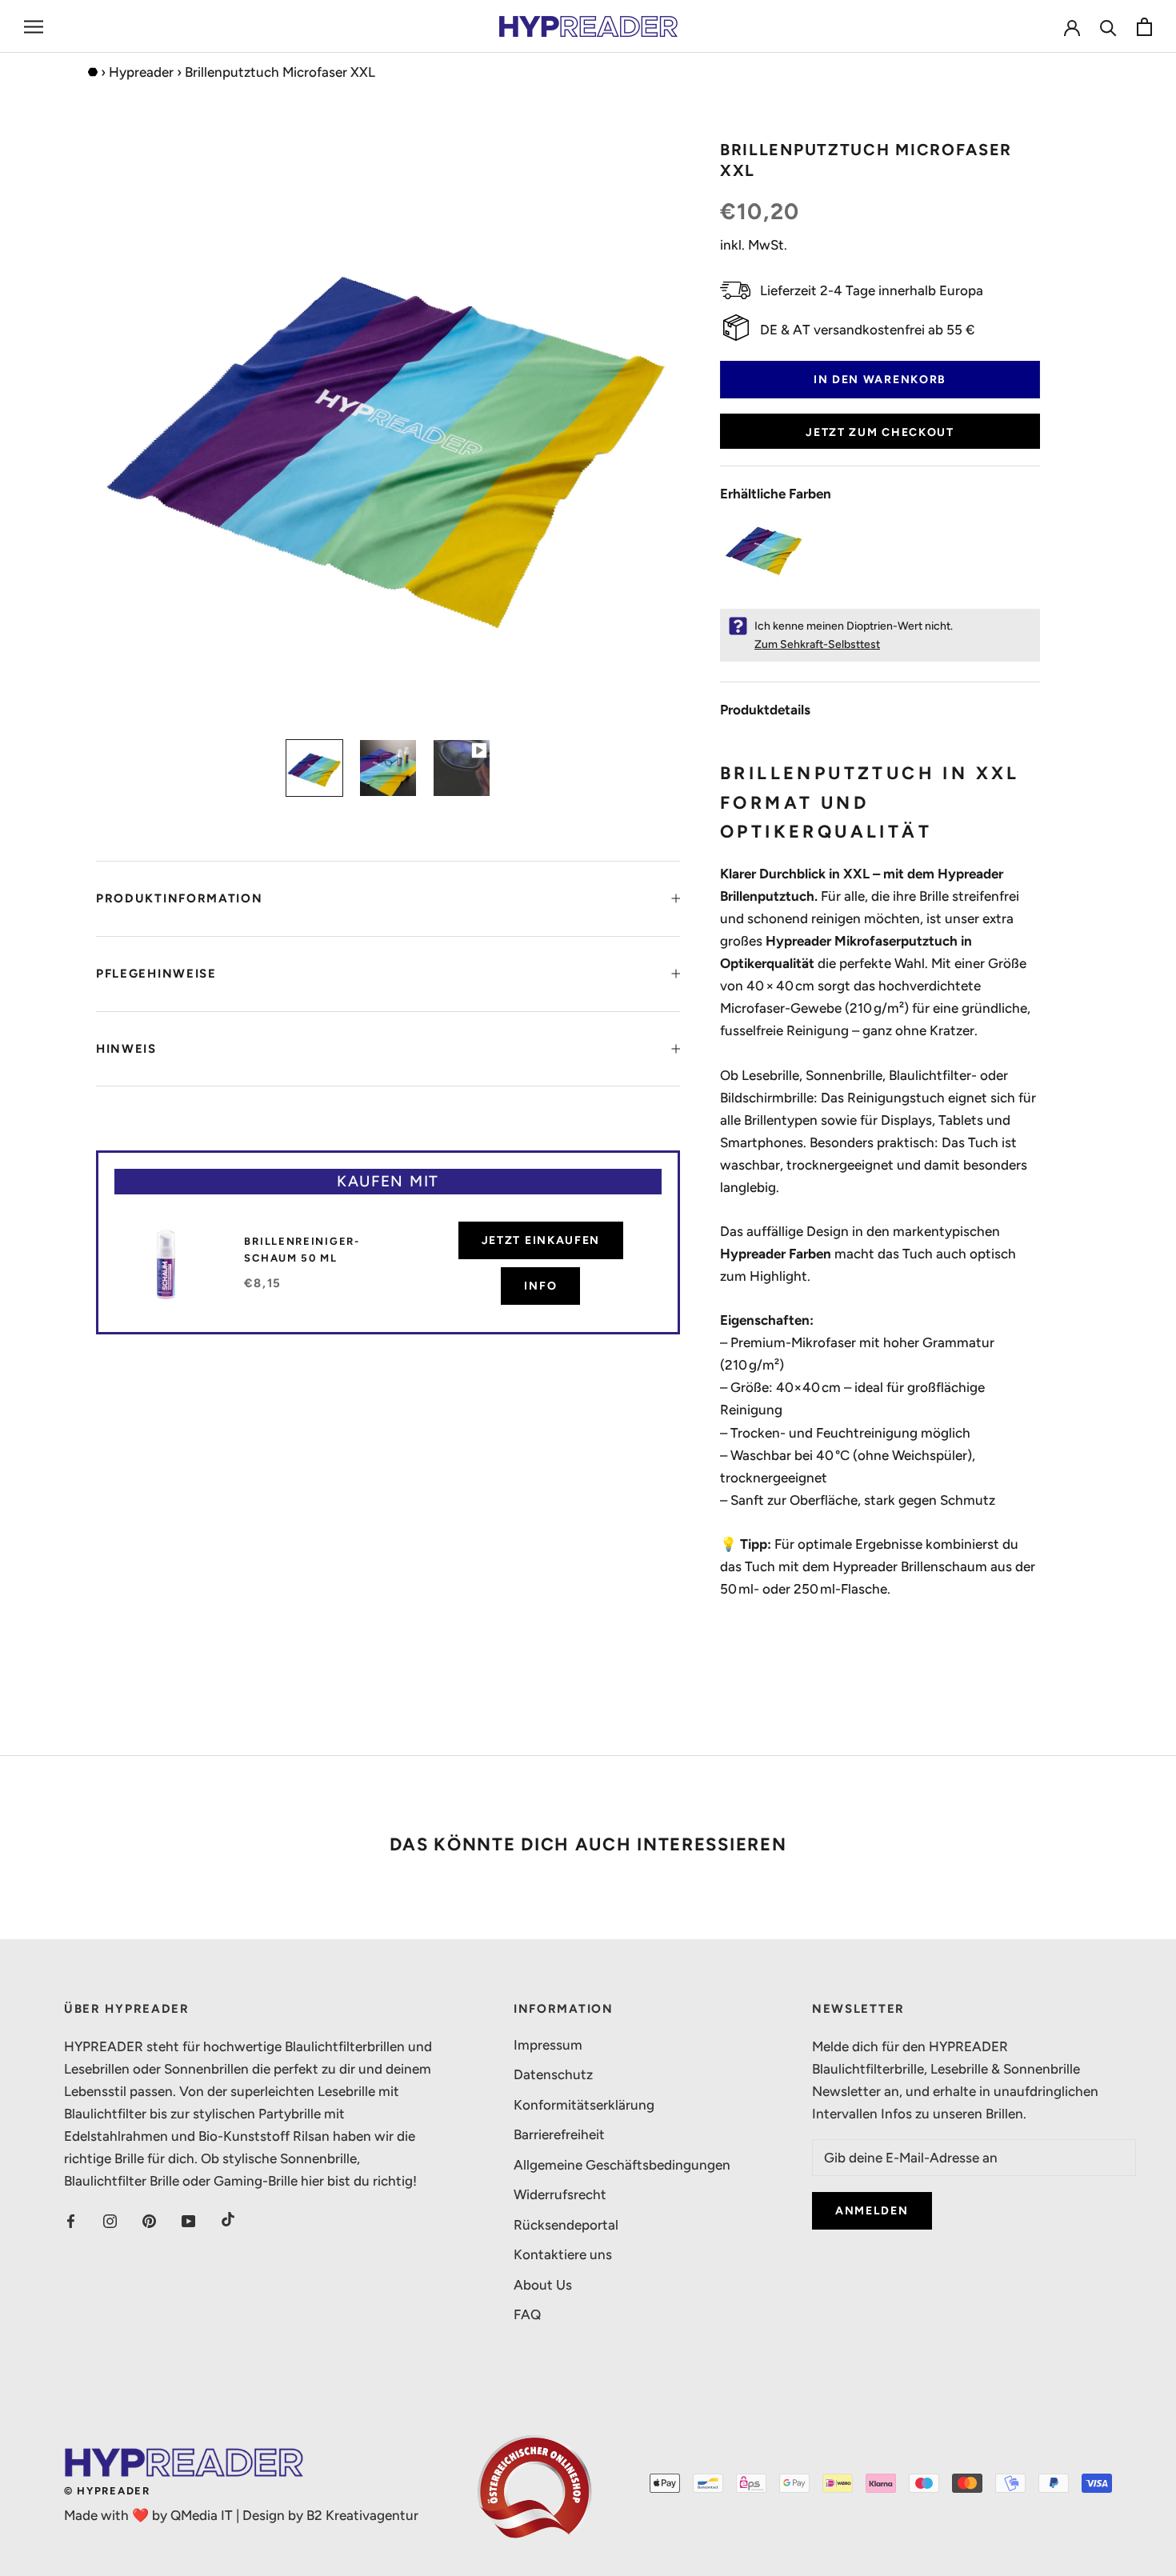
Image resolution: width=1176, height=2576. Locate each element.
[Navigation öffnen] (34, 26)
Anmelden (872, 2211)
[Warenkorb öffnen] (1144, 27)
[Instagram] (110, 2219)
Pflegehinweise (156, 974)
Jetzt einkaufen (541, 1240)
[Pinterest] (149, 2219)
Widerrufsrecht (560, 2194)
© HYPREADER (107, 2491)
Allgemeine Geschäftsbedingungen (622, 2165)
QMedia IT (202, 2515)
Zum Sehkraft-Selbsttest (817, 644)
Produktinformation (180, 898)
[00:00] (388, 431)
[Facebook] (71, 2219)
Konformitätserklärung (584, 2105)
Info (540, 1286)
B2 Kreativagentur (362, 2515)
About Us (543, 2285)
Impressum (548, 2045)
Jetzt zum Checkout (880, 432)
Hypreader (141, 72)
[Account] (1072, 26)
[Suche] (1108, 27)
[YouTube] (188, 2219)
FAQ (527, 2314)
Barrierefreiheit (559, 2134)
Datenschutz (553, 2074)
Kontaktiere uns (563, 2254)
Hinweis (126, 1049)
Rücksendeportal (566, 2225)
